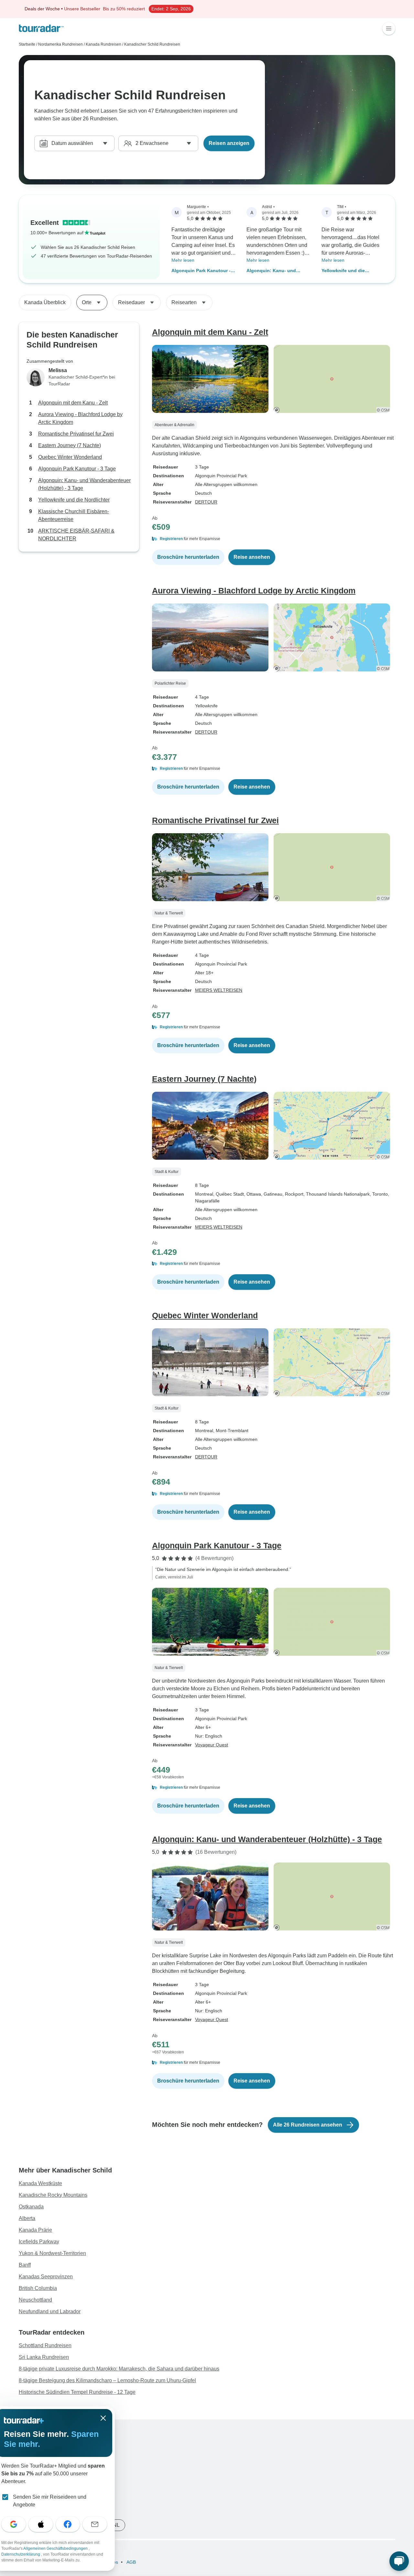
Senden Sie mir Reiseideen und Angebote (50, 2501)
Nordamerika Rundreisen (60, 44)
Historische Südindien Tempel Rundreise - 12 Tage (77, 2392)
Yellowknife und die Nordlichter (343, 271)
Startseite (27, 44)
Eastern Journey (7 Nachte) (70, 445)
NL (116, 2525)
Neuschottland (35, 2300)
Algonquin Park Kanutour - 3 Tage (203, 271)
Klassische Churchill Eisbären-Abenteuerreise (74, 515)
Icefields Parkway (39, 2242)
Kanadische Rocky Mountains (53, 2195)
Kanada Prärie (35, 2230)
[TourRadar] (41, 28)
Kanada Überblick (45, 302)
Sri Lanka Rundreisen (44, 2357)
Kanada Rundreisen (103, 44)
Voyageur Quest (212, 1745)
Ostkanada (31, 2207)
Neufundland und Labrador (50, 2311)
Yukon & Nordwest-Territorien (52, 2253)
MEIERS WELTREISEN (219, 990)
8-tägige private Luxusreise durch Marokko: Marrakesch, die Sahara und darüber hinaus (119, 2369)
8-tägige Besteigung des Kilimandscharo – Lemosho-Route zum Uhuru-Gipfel (107, 2380)
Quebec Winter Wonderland (70, 457)
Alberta (27, 2218)
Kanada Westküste (40, 2183)
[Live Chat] (399, 2561)
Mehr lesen (183, 260)
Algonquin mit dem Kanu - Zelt (73, 403)
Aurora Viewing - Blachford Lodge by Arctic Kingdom (80, 418)
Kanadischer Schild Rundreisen (152, 44)
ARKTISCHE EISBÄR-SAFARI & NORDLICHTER (76, 535)
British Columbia (38, 2288)
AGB (131, 2562)
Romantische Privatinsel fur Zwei (76, 434)
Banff (25, 2265)
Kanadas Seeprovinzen (46, 2277)
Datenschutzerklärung (21, 2554)
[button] (274, 539)
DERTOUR (206, 502)
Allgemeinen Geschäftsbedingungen (56, 2548)
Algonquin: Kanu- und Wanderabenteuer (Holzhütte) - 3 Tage (279, 271)
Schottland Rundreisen (45, 2345)
